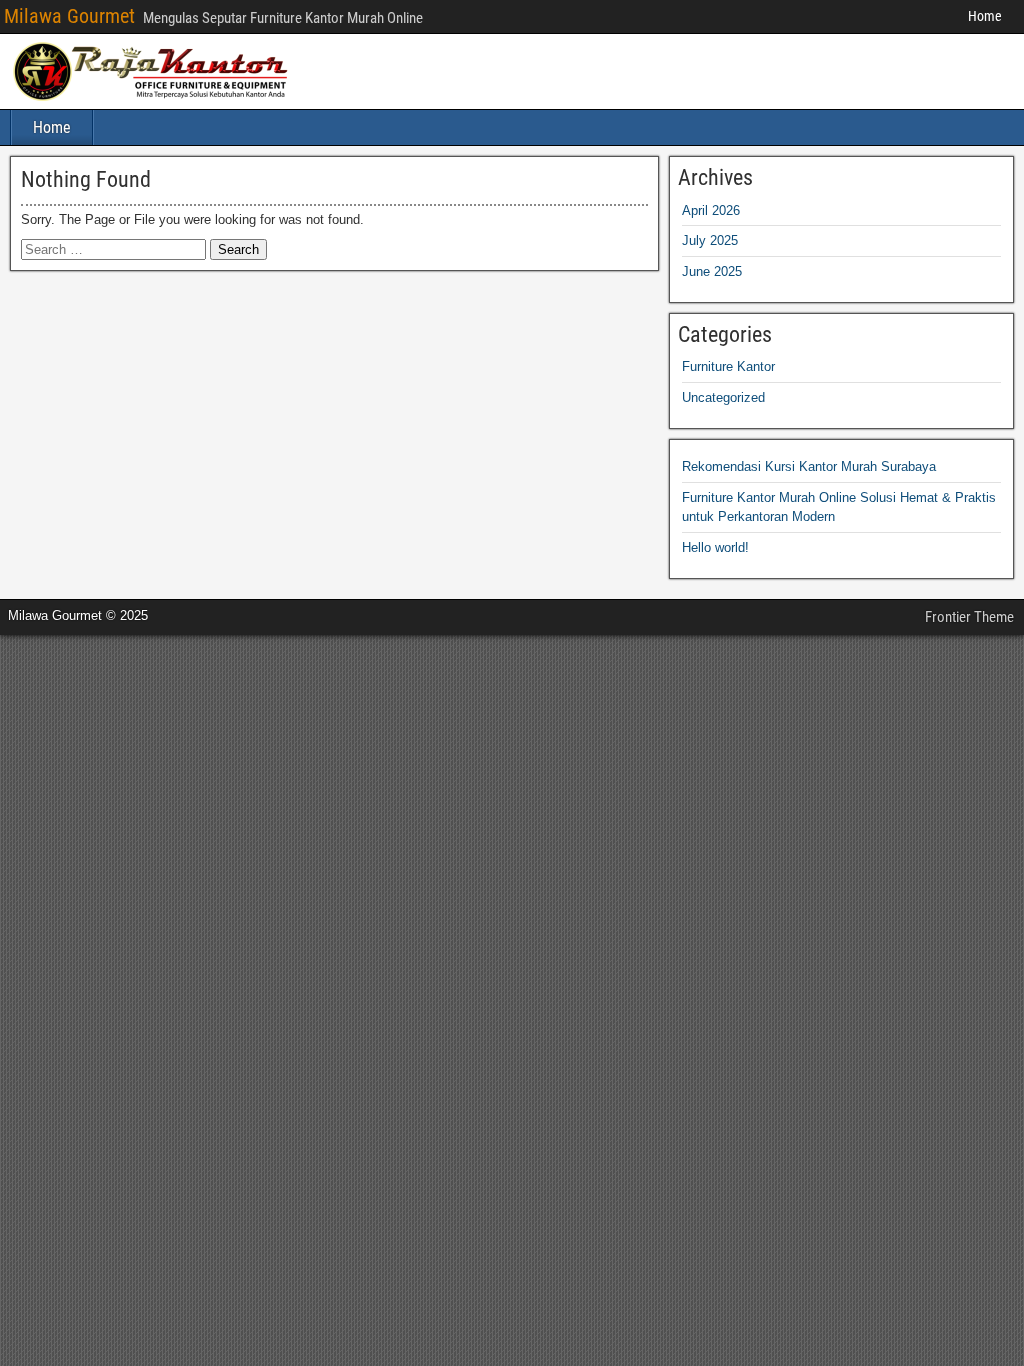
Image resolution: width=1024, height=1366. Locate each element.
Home (985, 16)
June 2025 (712, 271)
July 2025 (710, 240)
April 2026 (711, 210)
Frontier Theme (969, 617)
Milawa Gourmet (69, 16)
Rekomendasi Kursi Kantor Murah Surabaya (809, 466)
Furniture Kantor (728, 366)
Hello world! (715, 547)
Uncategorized (723, 397)
